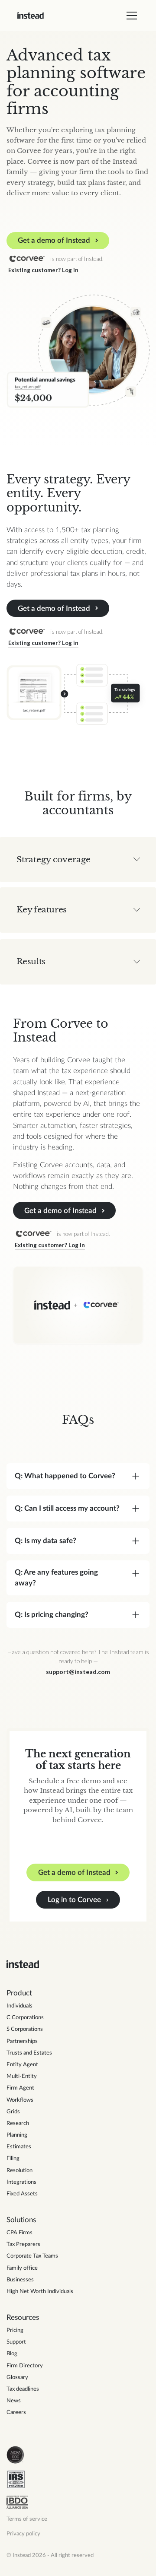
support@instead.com (78, 1672)
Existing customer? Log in (43, 270)
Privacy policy (23, 2534)
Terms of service (27, 2519)
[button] (130, 16)
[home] (31, 16)
